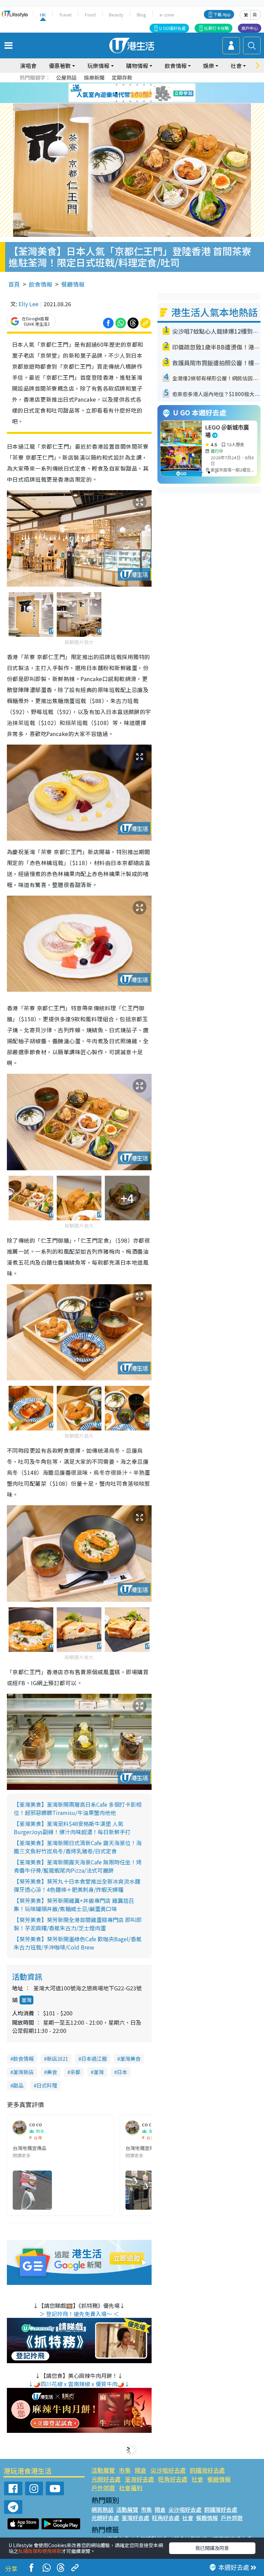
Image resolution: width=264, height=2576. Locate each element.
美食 (52, 2072)
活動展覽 (103, 2470)
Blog (141, 15)
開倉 (141, 2470)
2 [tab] (123, 85)
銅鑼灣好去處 (207, 2470)
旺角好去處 (173, 2479)
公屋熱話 (66, 77)
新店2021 (57, 2058)
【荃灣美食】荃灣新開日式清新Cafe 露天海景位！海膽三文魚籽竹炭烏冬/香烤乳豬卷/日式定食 (78, 1847)
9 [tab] (130, 93)
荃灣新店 (23, 2072)
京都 (75, 2072)
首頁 (14, 284)
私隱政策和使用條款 (40, 2551)
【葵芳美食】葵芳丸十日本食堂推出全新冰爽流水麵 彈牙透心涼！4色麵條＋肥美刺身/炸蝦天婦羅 (77, 1885)
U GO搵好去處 (172, 28)
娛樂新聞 (94, 77)
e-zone (167, 15)
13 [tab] (117, 101)
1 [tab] (117, 85)
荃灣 (26, 2000)
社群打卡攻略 (217, 28)
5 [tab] (144, 85)
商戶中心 (250, 28)
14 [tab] (123, 101)
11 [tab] (144, 93)
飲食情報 (41, 284)
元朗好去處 (106, 2479)
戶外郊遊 (103, 2488)
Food (90, 15)
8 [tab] (123, 93)
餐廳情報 (73, 284)
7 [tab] (117, 93)
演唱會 (28, 66)
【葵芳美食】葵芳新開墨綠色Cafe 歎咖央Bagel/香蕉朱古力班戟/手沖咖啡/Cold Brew (78, 1943)
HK (43, 15)
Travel (65, 15)
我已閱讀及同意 (212, 2548)
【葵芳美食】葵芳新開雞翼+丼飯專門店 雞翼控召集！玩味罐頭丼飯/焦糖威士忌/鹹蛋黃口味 (74, 1905)
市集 (125, 2470)
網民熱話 (102, 2509)
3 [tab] (130, 85)
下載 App (222, 14)
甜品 (18, 2085)
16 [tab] (137, 101)
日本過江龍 (94, 2058)
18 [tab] (151, 101)
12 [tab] (151, 93)
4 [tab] (137, 85)
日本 (122, 2072)
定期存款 (122, 77)
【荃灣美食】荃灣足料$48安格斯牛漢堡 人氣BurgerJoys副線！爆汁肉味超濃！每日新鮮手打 (72, 1828)
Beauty (116, 15)
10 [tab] (137, 93)
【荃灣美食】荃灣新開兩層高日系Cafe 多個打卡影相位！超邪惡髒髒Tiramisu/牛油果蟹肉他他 (78, 1808)
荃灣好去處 (139, 2479)
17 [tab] (144, 101)
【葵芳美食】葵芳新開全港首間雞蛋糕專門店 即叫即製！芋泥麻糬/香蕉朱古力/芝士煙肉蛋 (78, 1924)
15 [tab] (130, 101)
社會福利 (131, 2488)
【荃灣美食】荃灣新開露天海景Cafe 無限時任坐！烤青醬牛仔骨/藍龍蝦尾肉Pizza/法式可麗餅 (78, 1866)
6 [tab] (151, 85)
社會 (197, 2479)
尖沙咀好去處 (168, 2470)
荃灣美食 (130, 2058)
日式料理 (47, 2085)
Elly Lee (29, 304)
